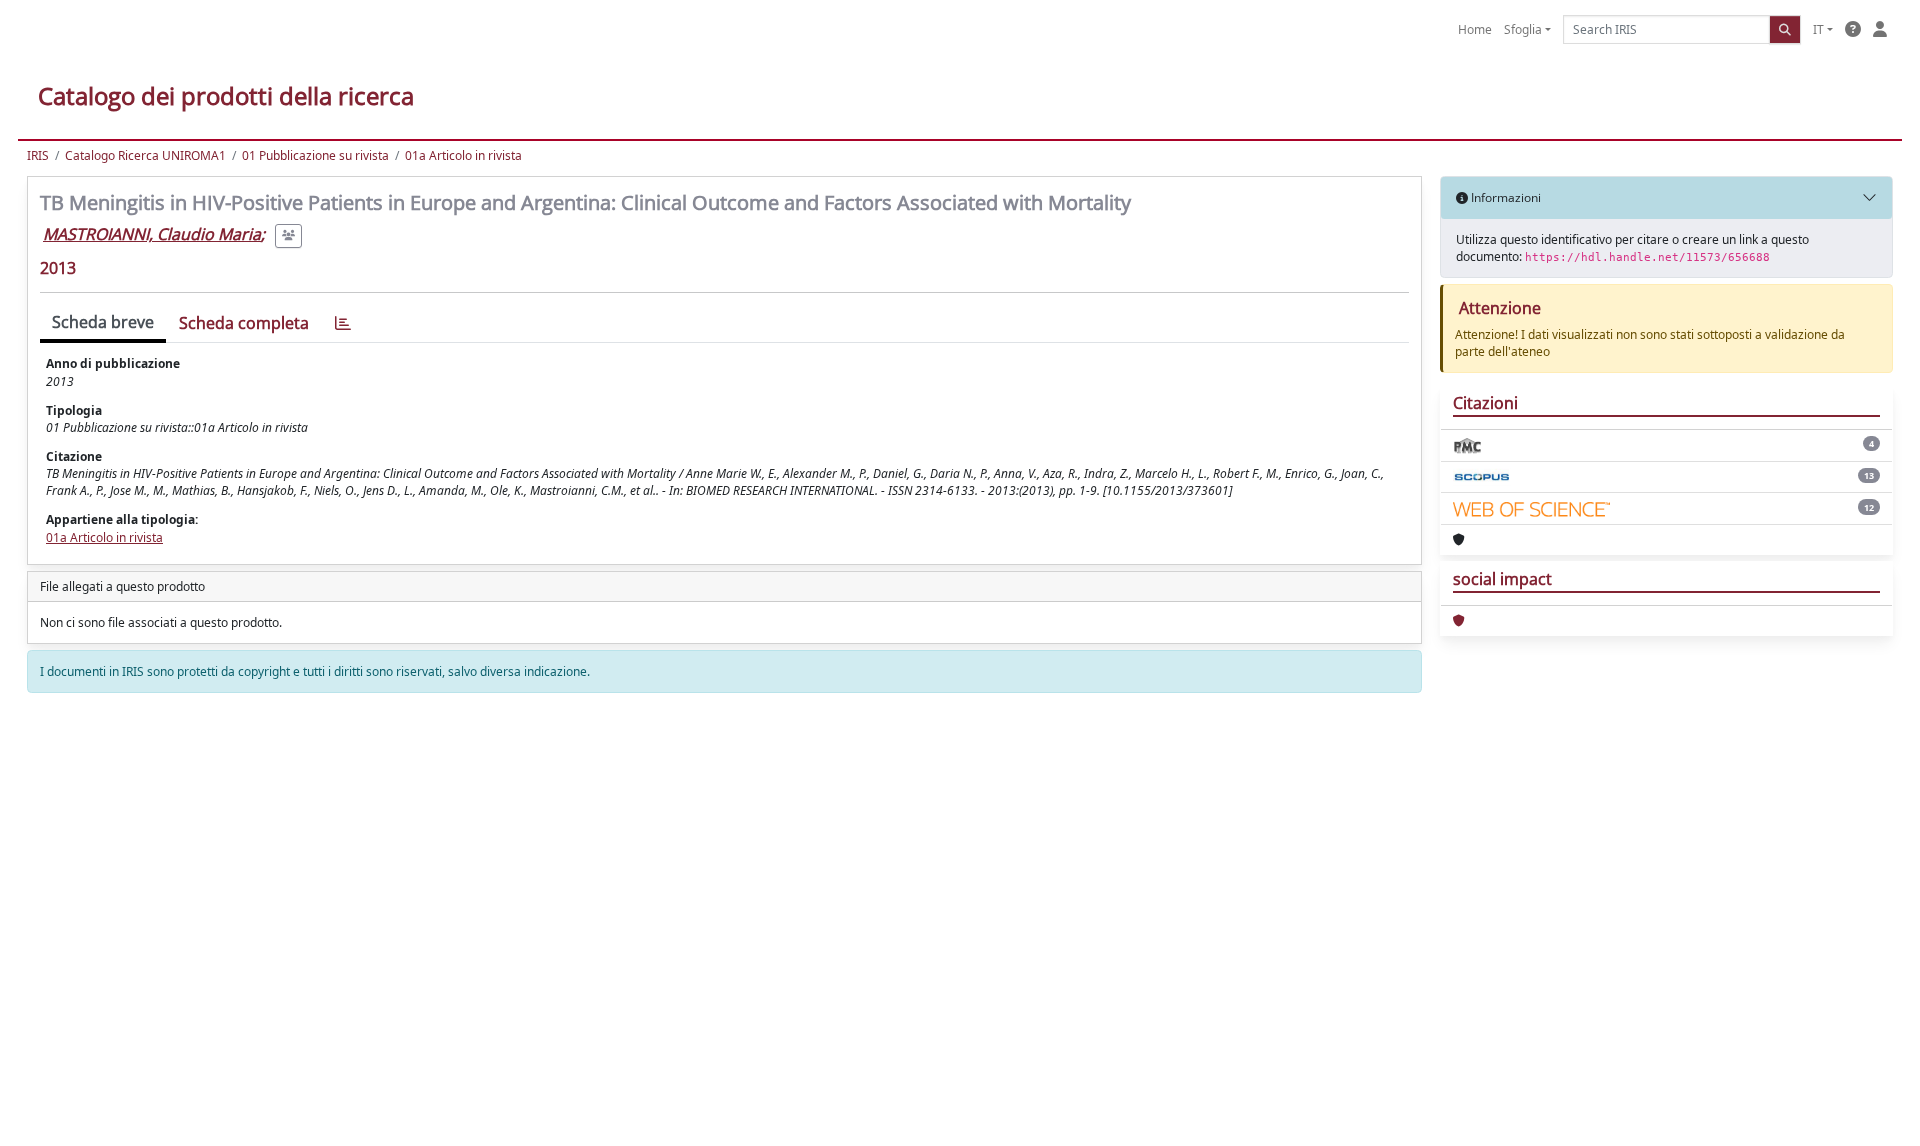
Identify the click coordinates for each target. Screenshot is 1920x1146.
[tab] (343, 323)
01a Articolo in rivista (463, 155)
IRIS (38, 155)
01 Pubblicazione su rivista (315, 155)
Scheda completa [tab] (244, 323)
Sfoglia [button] (1523, 29)
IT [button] (1818, 29)
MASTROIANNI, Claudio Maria (152, 234)
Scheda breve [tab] (103, 322)
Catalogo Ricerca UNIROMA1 (145, 155)
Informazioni (1504, 197)
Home (1475, 29)
